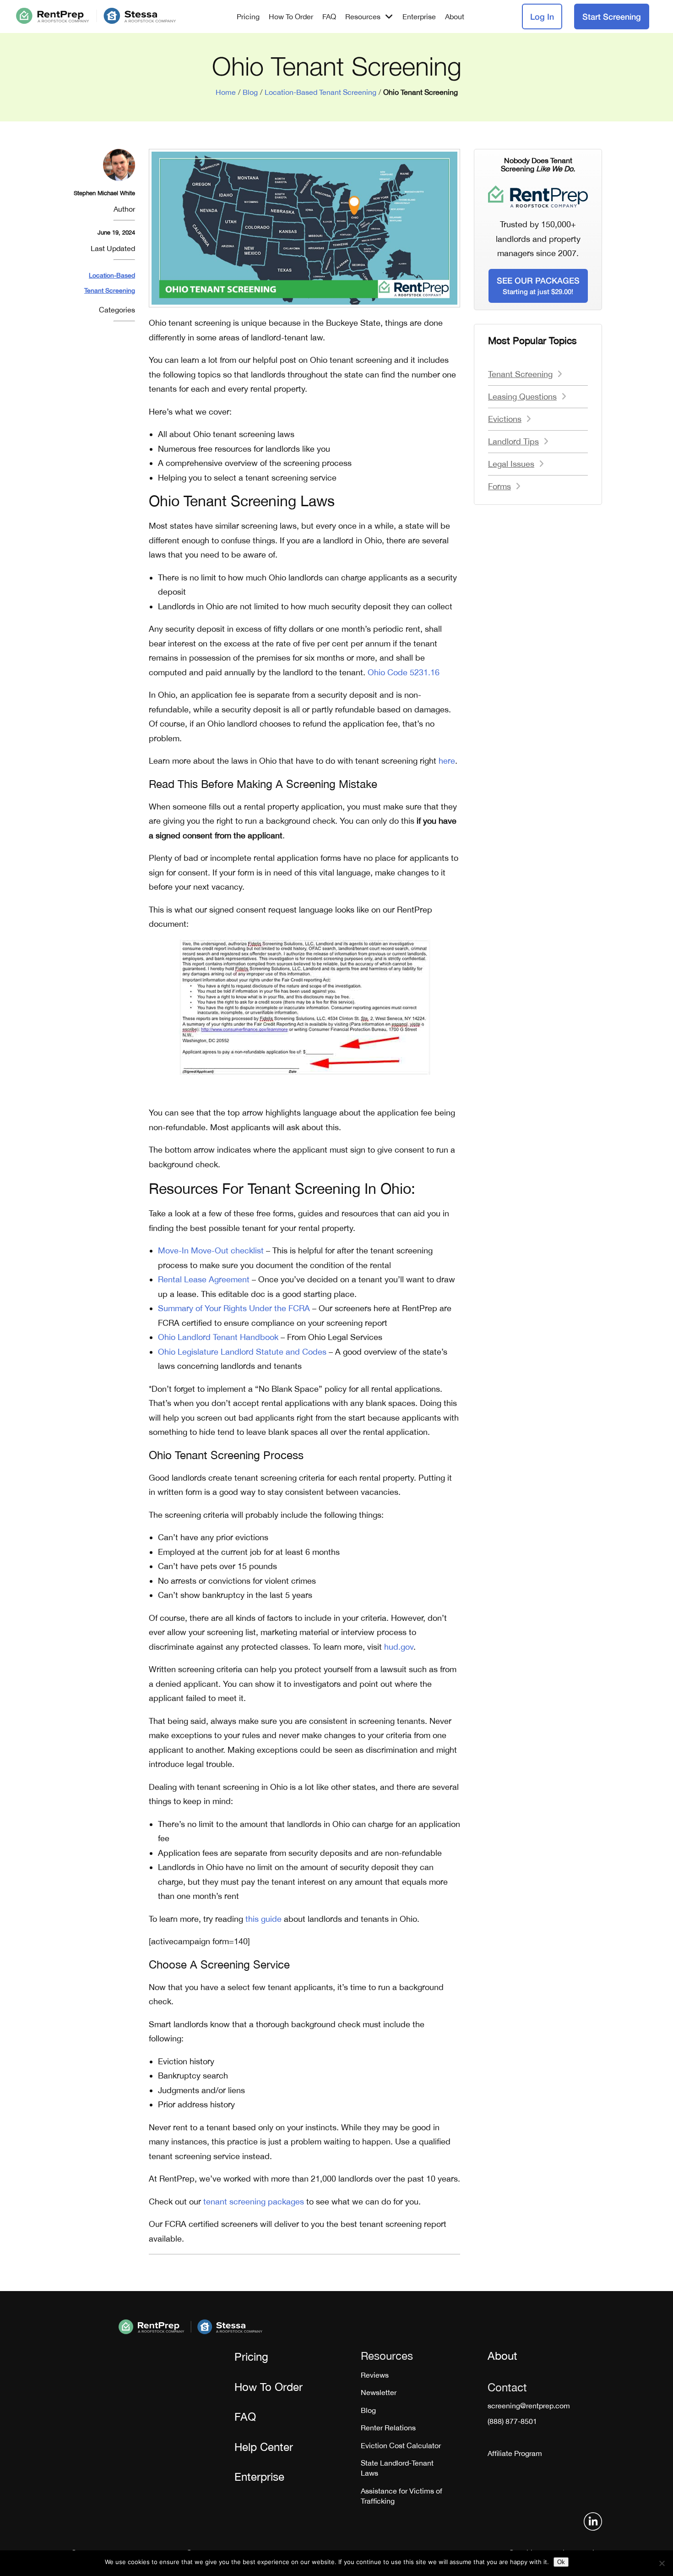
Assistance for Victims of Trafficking (402, 2496)
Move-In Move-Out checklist (211, 1250)
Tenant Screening (520, 374)
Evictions (505, 419)
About (455, 16)
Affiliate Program (515, 2453)
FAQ (329, 16)
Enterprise (419, 16)
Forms (499, 486)
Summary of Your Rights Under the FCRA (234, 1308)
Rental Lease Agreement (204, 1279)
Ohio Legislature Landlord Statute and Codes (242, 1352)
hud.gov (399, 1647)
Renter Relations (388, 2428)
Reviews (375, 2375)
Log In (542, 16)
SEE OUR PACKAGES (538, 285)
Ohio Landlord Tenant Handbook (218, 1337)
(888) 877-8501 (512, 2421)
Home (226, 92)
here (447, 761)
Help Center (264, 2447)
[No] (662, 2563)
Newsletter (379, 2392)
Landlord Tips (513, 441)
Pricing (248, 16)
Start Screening (612, 16)
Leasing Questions (522, 397)
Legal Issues (511, 464)
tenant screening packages (254, 2201)
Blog (250, 92)
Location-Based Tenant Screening (320, 92)
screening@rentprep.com (529, 2406)
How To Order (291, 16)
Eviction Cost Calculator (401, 2445)
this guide (263, 1919)
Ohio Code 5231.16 (404, 672)
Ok (561, 2562)
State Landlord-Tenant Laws (397, 2468)
